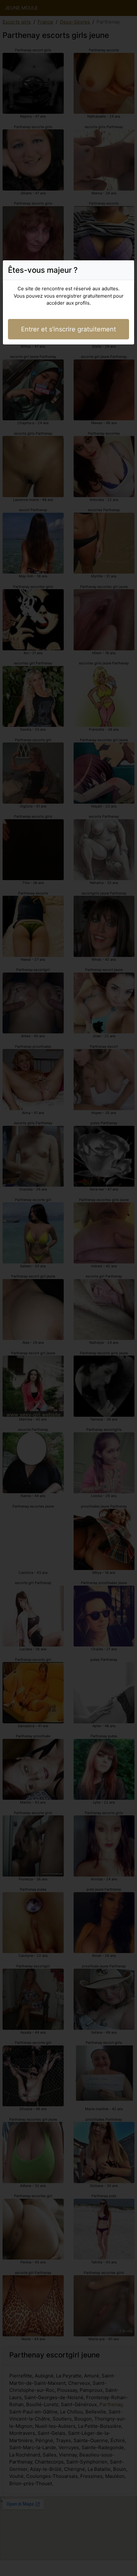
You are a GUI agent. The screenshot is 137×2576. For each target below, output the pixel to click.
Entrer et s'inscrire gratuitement (68, 329)
